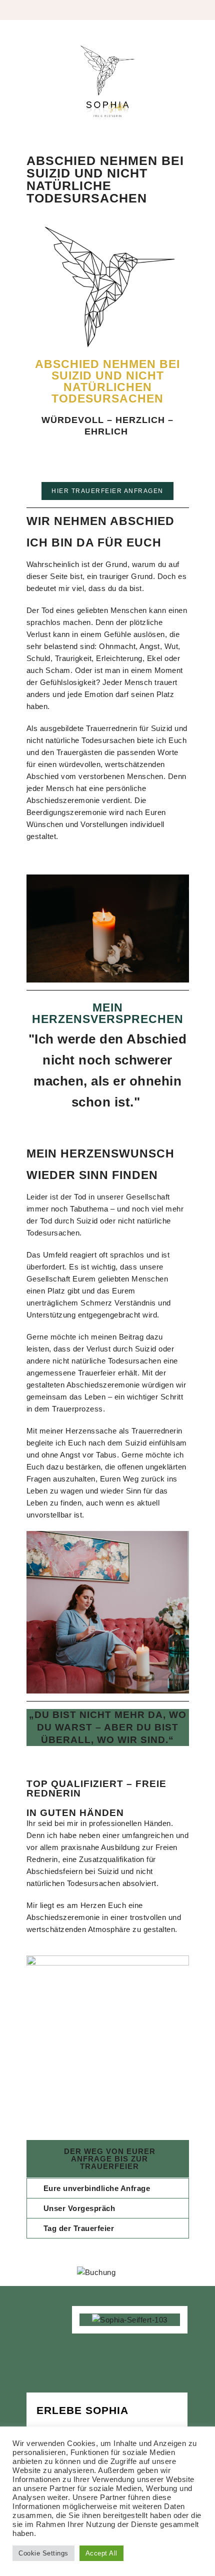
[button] (108, 2188)
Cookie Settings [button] (43, 2553)
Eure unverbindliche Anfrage (97, 2188)
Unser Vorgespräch (79, 2208)
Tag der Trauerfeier (79, 2228)
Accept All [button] (101, 2553)
